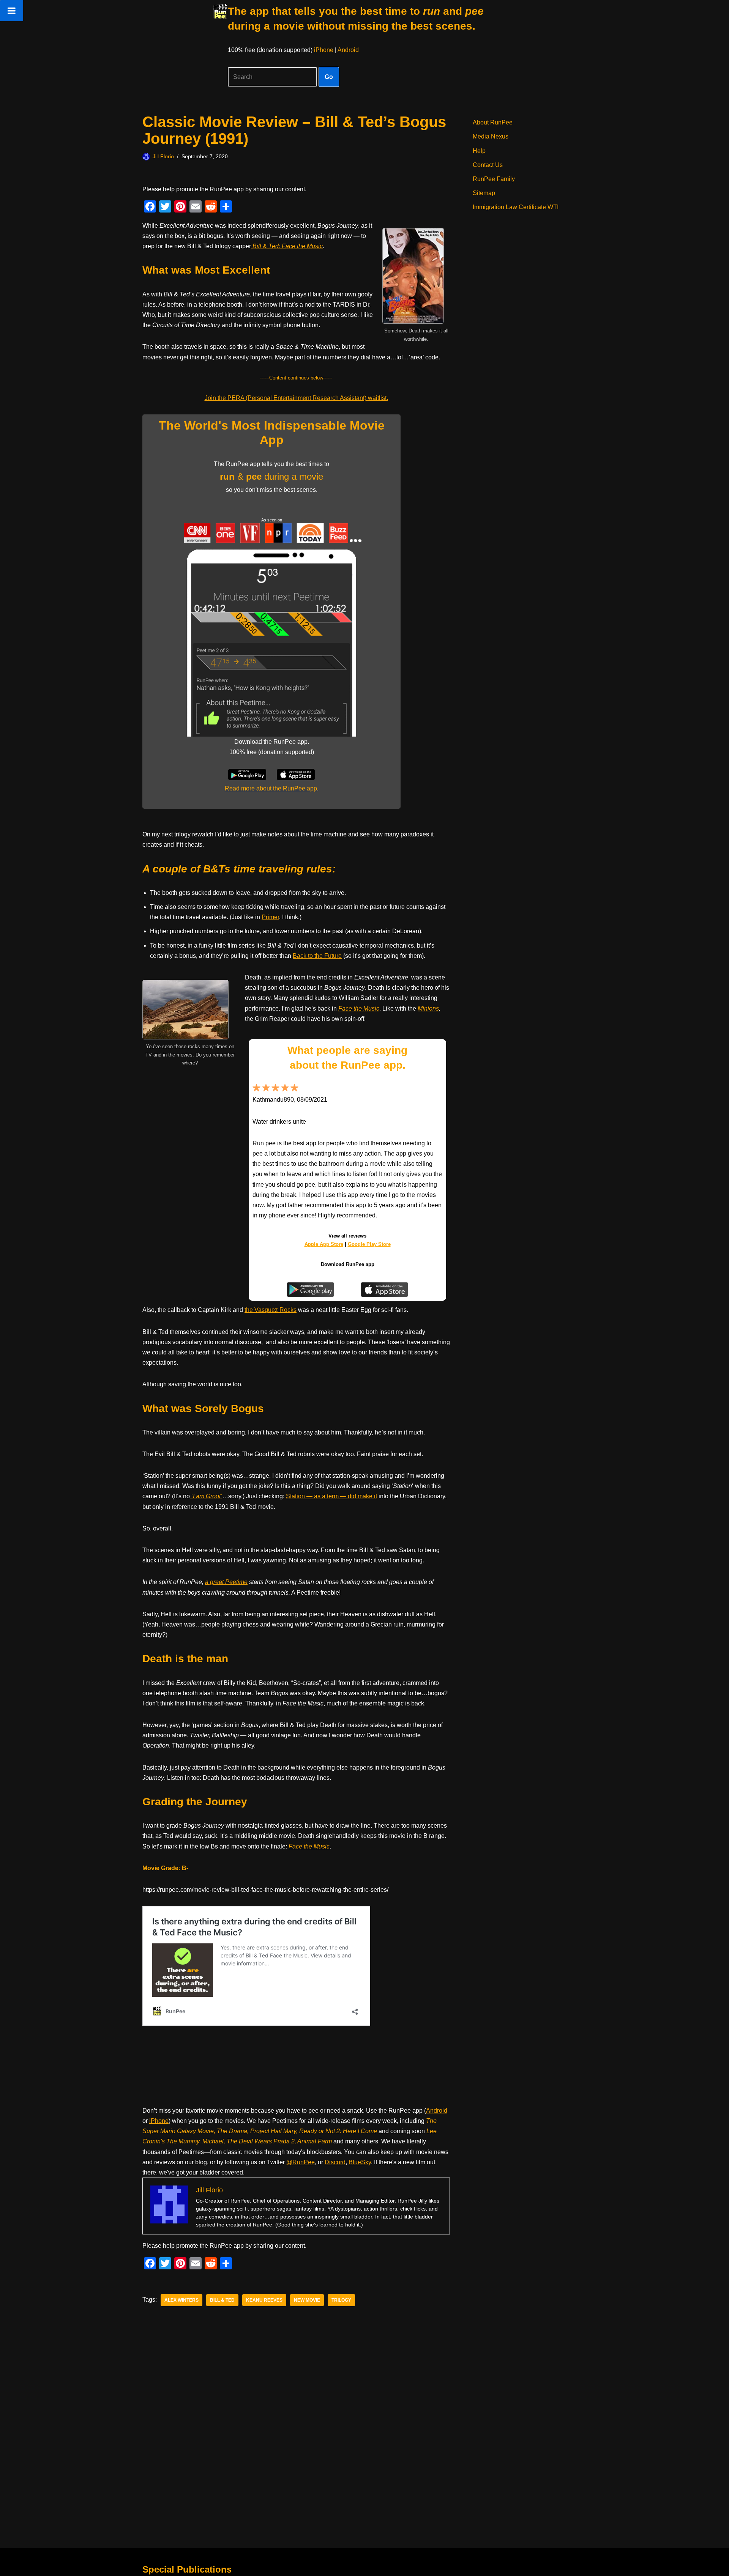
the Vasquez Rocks (271, 1310)
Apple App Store (324, 1244)
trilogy (341, 2300)
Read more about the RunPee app (271, 788)
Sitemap (484, 193)
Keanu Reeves (264, 2300)
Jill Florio (163, 156)
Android (348, 50)
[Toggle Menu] (12, 11)
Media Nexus (491, 136)
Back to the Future (317, 956)
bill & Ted (222, 2300)
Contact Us (488, 165)
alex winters (181, 2300)
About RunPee (493, 122)
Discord (335, 2162)
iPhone (324, 50)
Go (329, 77)
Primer (270, 917)
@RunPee (301, 2162)
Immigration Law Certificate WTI (516, 207)
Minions (428, 1009)
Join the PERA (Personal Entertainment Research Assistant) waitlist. (296, 398)
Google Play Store (369, 1244)
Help (479, 151)
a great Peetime (226, 1582)
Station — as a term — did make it (331, 1496)
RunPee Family (494, 179)
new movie (307, 2300)
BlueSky (360, 2162)
